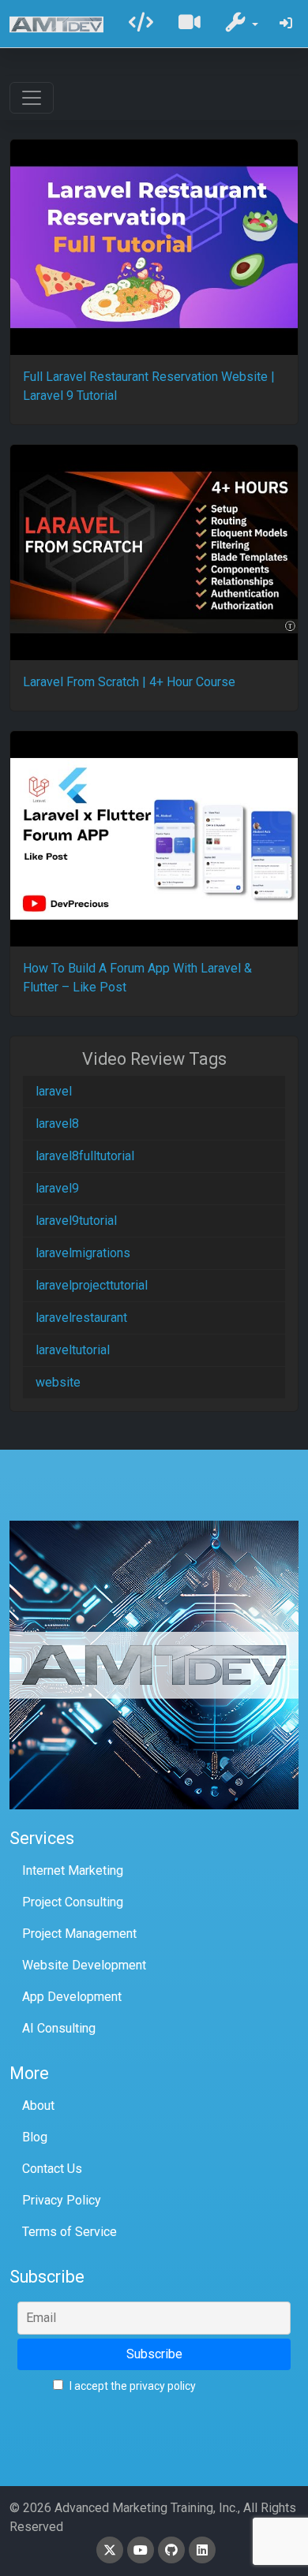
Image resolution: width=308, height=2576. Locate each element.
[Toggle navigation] (32, 98)
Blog (35, 2137)
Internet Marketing (73, 1870)
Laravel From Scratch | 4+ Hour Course (129, 682)
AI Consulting (59, 2028)
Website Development (84, 1965)
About (38, 2106)
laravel (54, 1091)
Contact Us (52, 2169)
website (58, 1382)
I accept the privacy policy (131, 2386)
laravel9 (57, 1188)
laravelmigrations (83, 1253)
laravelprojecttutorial (92, 1285)
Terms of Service (69, 2232)
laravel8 (57, 1124)
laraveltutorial (73, 1350)
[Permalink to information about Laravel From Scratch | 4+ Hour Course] (154, 553)
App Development (72, 1997)
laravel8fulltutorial (85, 1156)
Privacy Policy (62, 2200)
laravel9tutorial (76, 1221)
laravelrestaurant (81, 1318)
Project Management (79, 1934)
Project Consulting (73, 1902)
